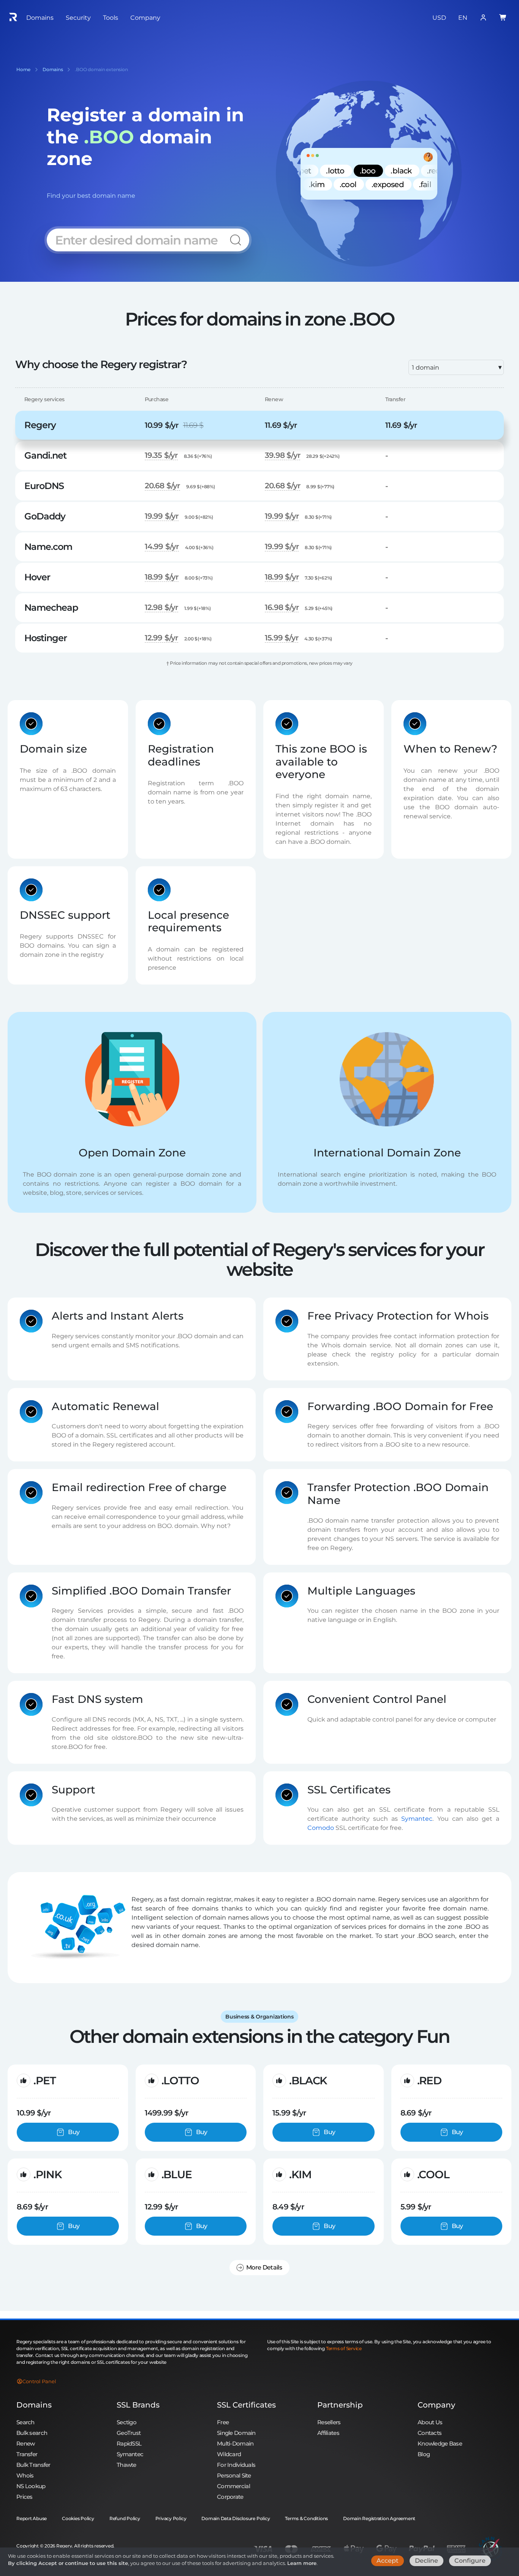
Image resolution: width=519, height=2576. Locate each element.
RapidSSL (129, 2443)
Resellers (329, 2422)
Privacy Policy (171, 2518)
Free (223, 2422)
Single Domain (236, 2433)
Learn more (302, 2563)
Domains (34, 2405)
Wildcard (229, 2454)
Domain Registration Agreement (379, 2518)
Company (436, 2405)
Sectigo (127, 2422)
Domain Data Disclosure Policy (236, 2518)
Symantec (417, 1819)
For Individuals (236, 2465)
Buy (74, 2132)
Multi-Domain (235, 2443)
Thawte (127, 2465)
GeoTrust (129, 2433)
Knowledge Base (440, 2443)
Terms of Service (344, 2348)
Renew (25, 2443)
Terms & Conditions (306, 2518)
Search (25, 2422)
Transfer (27, 2454)
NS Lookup (31, 2486)
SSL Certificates (246, 2405)
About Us (430, 2422)
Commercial (233, 2486)
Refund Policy (125, 2518)
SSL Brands (138, 2405)
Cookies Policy (78, 2518)
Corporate (230, 2497)
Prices (25, 2497)
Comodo (321, 1828)
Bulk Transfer (33, 2465)
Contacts (430, 2433)
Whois (25, 2475)
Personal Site (234, 2475)
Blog (424, 2454)
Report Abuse (32, 2518)
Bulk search (32, 2433)
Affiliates (328, 2433)
